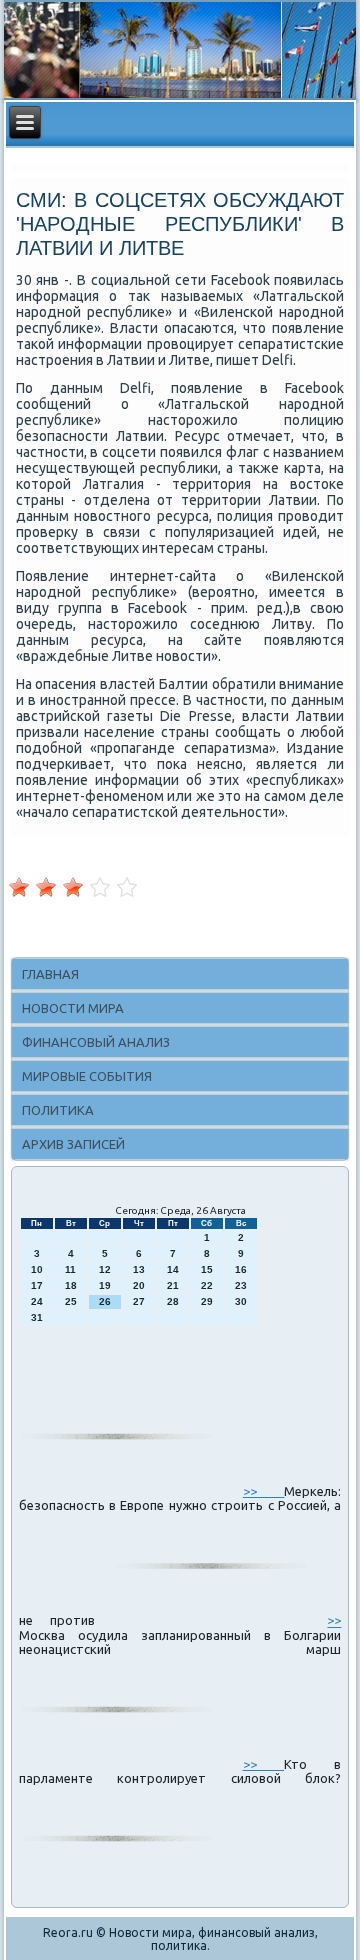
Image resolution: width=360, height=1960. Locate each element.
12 (105, 1269)
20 (139, 1285)
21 (173, 1285)
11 (70, 1269)
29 (207, 1301)
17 (37, 1285)
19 (105, 1285)
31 (37, 1317)
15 (207, 1269)
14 (173, 1269)
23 (241, 1285)
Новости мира (73, 1008)
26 (105, 1301)
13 (139, 1269)
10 (37, 1269)
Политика (58, 1110)
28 (173, 1301)
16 (241, 1269)
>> (264, 1491)
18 (71, 1285)
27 (139, 1301)
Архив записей (73, 1144)
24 (37, 1301)
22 (207, 1285)
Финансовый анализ (96, 1042)
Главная (50, 974)
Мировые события (87, 1076)
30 (241, 1301)
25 (71, 1301)
